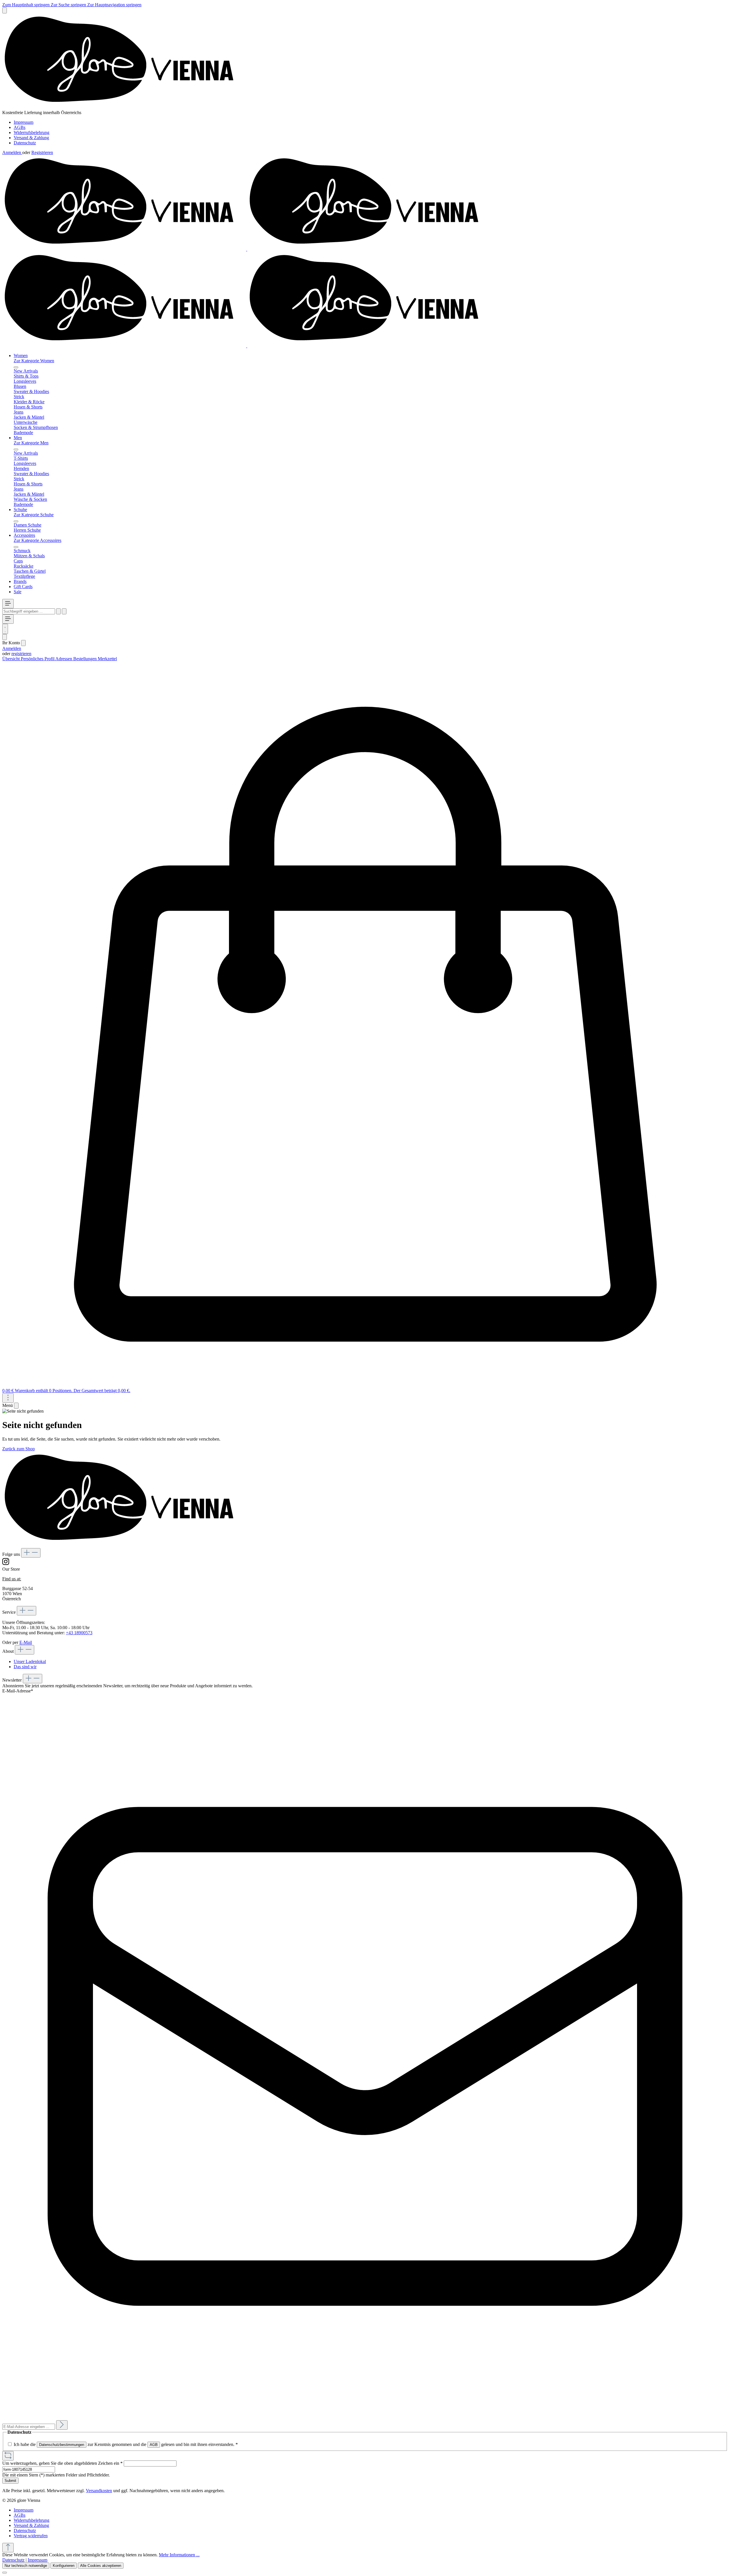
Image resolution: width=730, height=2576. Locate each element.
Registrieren (42, 152)
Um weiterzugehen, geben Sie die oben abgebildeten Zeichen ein (62, 2463)
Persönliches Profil (38, 659)
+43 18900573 (79, 1633)
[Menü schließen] (16, 367)
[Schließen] (5, 2573)
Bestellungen (86, 659)
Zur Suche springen (69, 5)
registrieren (21, 654)
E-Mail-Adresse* (18, 1691)
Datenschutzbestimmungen (62, 2445)
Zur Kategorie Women (34, 361)
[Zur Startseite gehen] (124, 107)
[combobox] (29, 611)
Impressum (24, 122)
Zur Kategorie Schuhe (34, 515)
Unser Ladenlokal (30, 1661)
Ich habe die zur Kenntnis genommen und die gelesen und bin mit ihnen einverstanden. (126, 2444)
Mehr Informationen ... (179, 2555)
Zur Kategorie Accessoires (37, 540)
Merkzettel (107, 659)
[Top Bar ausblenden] (5, 10)
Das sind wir (25, 1667)
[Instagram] (6, 1564)
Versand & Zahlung (31, 138)
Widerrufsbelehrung (32, 132)
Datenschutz (25, 143)
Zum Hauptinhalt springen (27, 5)
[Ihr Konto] (5, 637)
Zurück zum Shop (19, 1449)
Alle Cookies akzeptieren (101, 2566)
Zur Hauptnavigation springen (114, 5)
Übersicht (12, 659)
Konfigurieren (64, 2566)
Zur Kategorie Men (31, 443)
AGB (154, 2445)
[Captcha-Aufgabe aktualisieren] (8, 2456)
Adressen (64, 659)
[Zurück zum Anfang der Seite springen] (8, 2548)
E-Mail (26, 1642)
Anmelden (12, 152)
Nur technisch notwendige (26, 2566)
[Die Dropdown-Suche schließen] (64, 611)
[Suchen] (58, 611)
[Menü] (8, 604)
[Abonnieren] (62, 2425)
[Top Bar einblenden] (8, 1398)
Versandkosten (99, 2491)
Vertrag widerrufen (31, 2536)
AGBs (20, 127)
